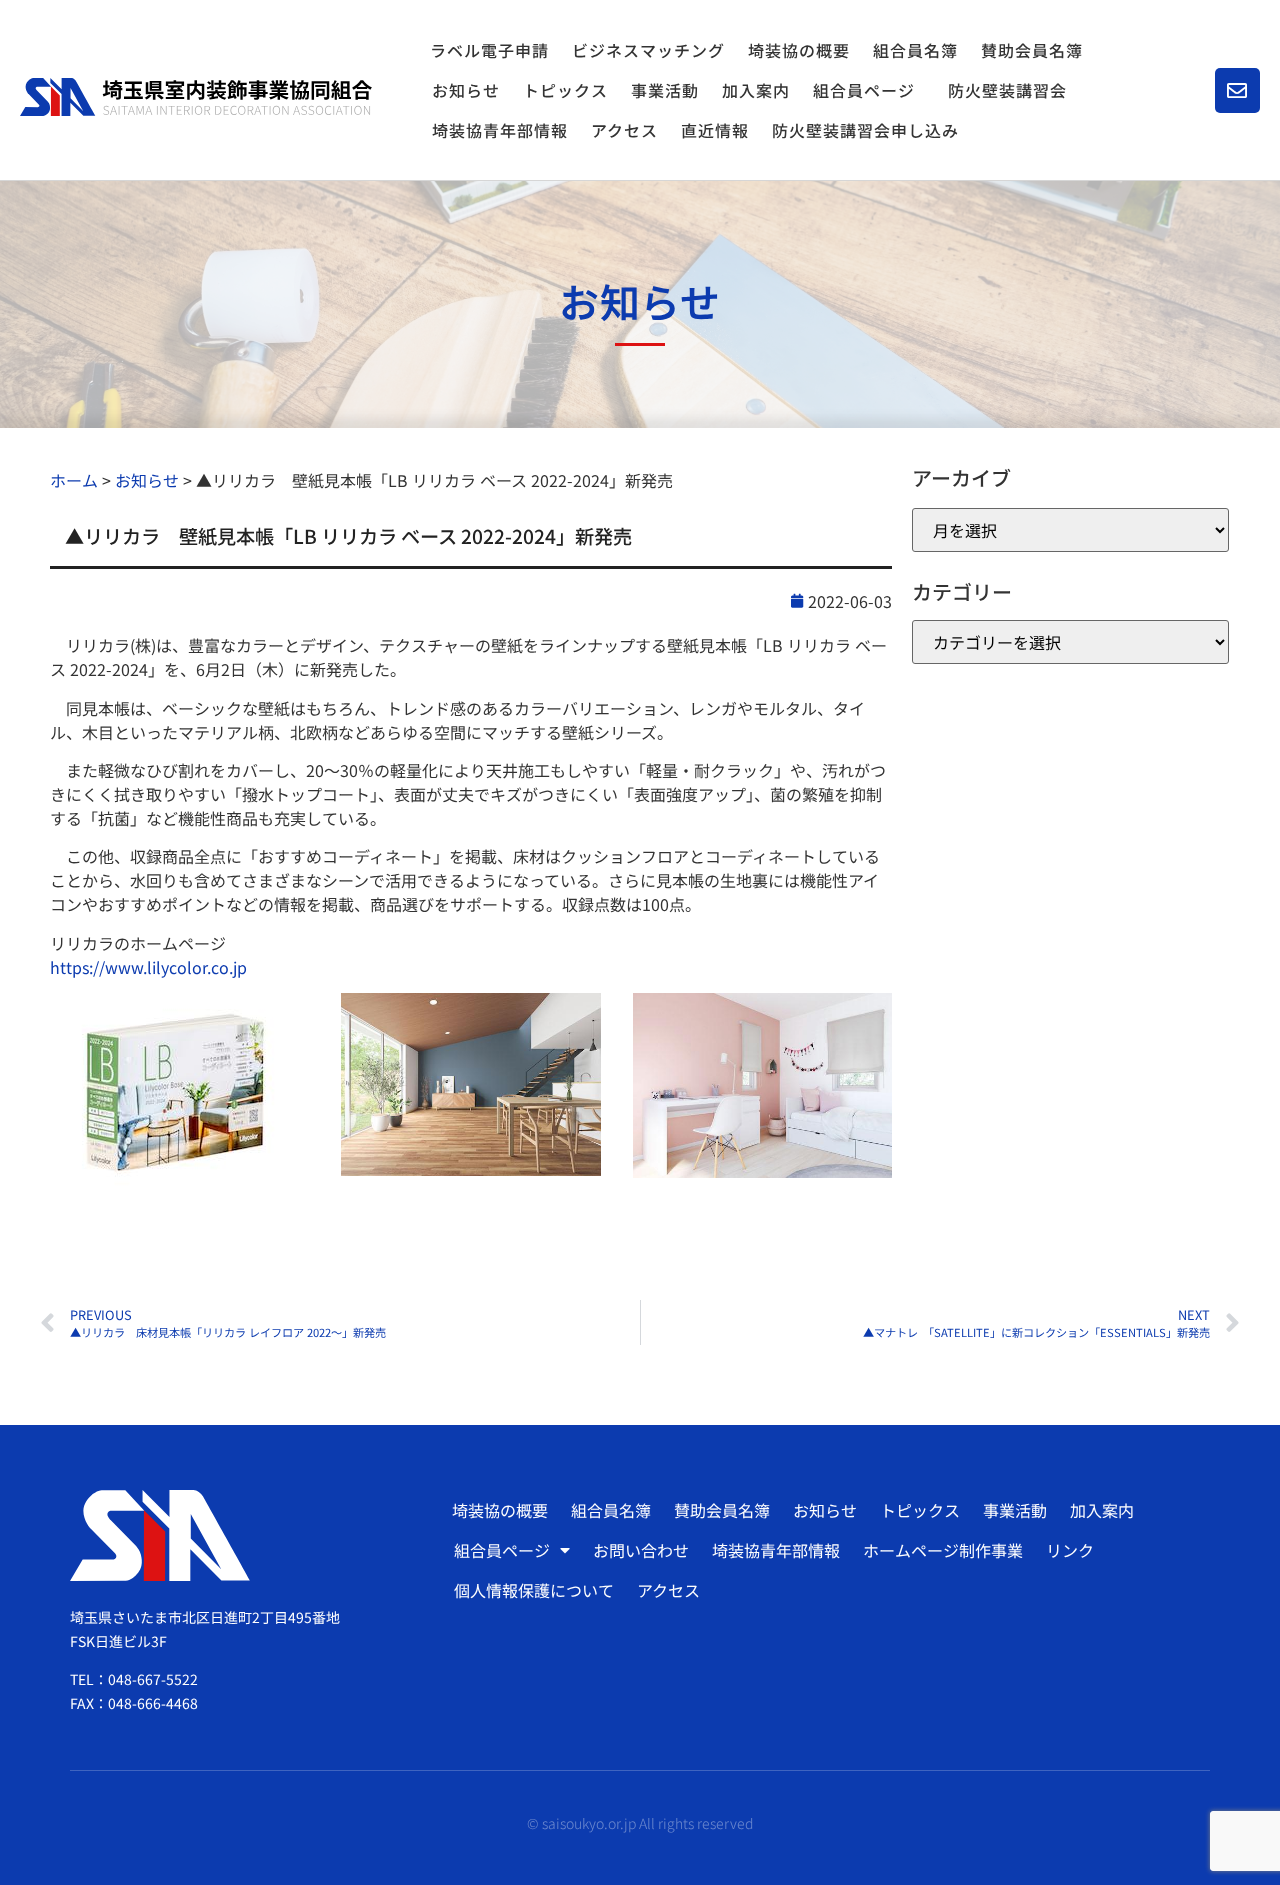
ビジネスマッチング (648, 50)
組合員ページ (864, 90)
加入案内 (756, 90)
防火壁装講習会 (1007, 90)
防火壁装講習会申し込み (865, 130)
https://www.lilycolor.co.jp (148, 967)
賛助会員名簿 (1032, 50)
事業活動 (665, 90)
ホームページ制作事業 (943, 1550)
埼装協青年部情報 (500, 130)
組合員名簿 (915, 50)
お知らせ (466, 90)
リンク (1070, 1550)
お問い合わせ (641, 1550)
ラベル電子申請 (489, 50)
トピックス (565, 90)
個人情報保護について (534, 1590)
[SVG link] (196, 97)
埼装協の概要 (799, 50)
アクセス (624, 130)
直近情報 (715, 130)
